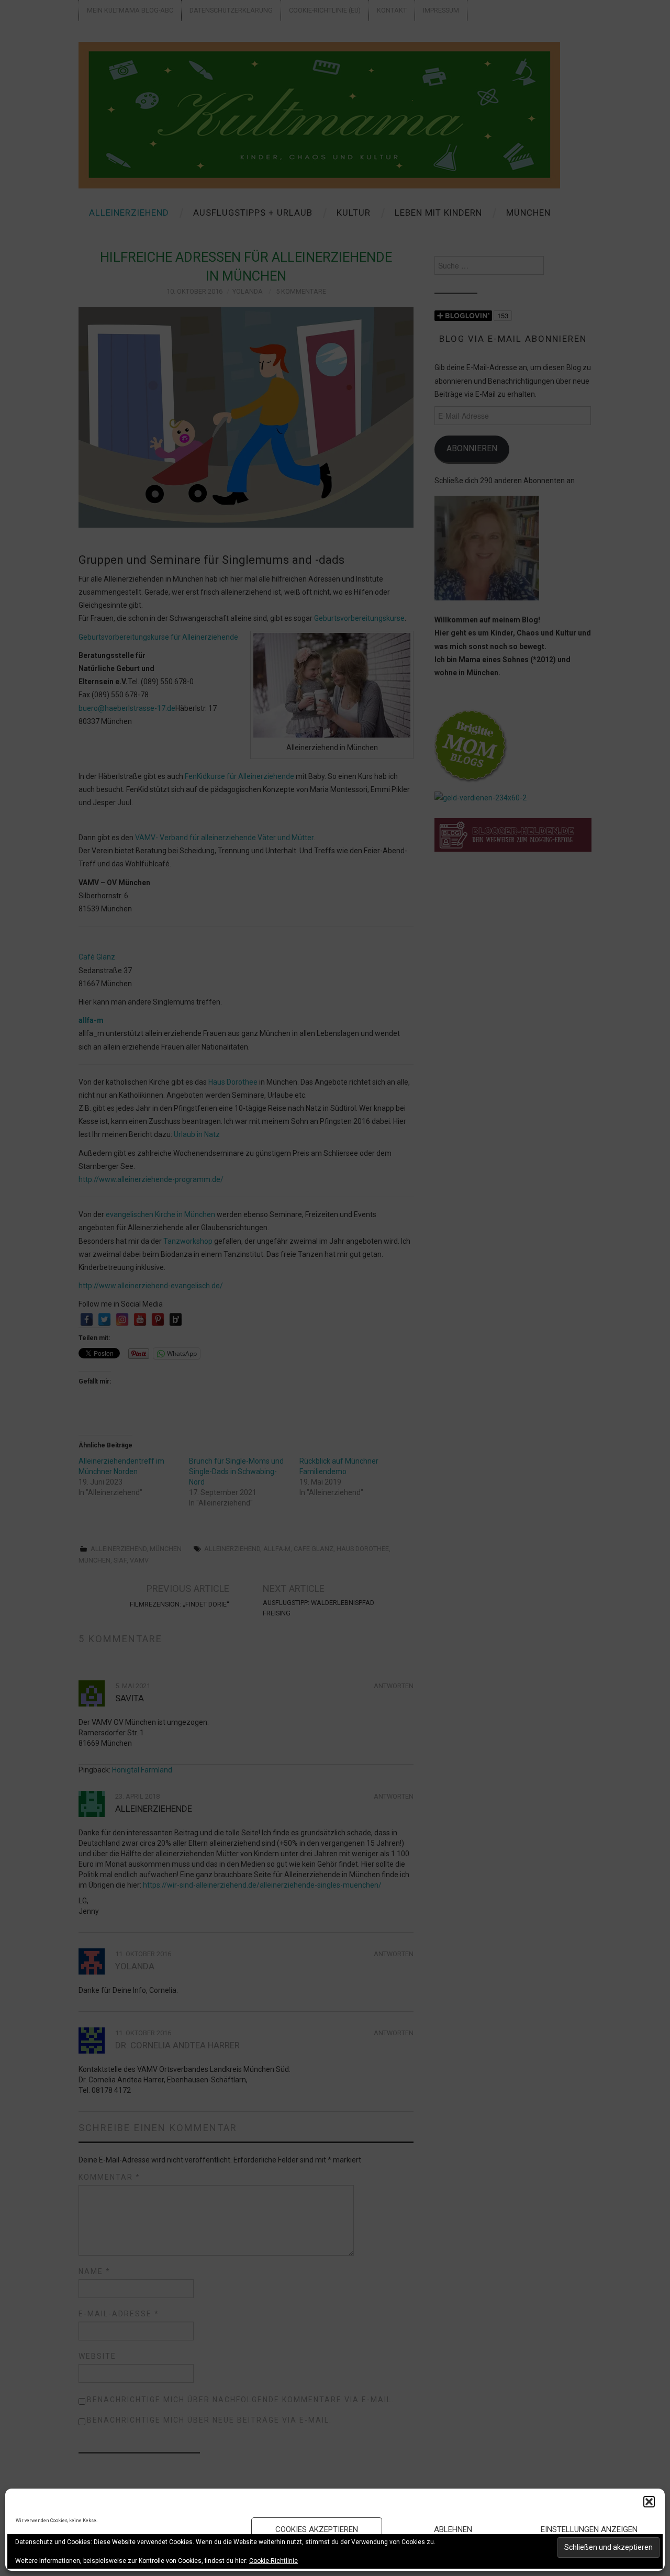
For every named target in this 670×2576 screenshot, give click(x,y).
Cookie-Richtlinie (273, 2561)
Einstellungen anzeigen (589, 2529)
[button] (649, 2502)
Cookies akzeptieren (317, 2529)
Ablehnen (453, 2529)
